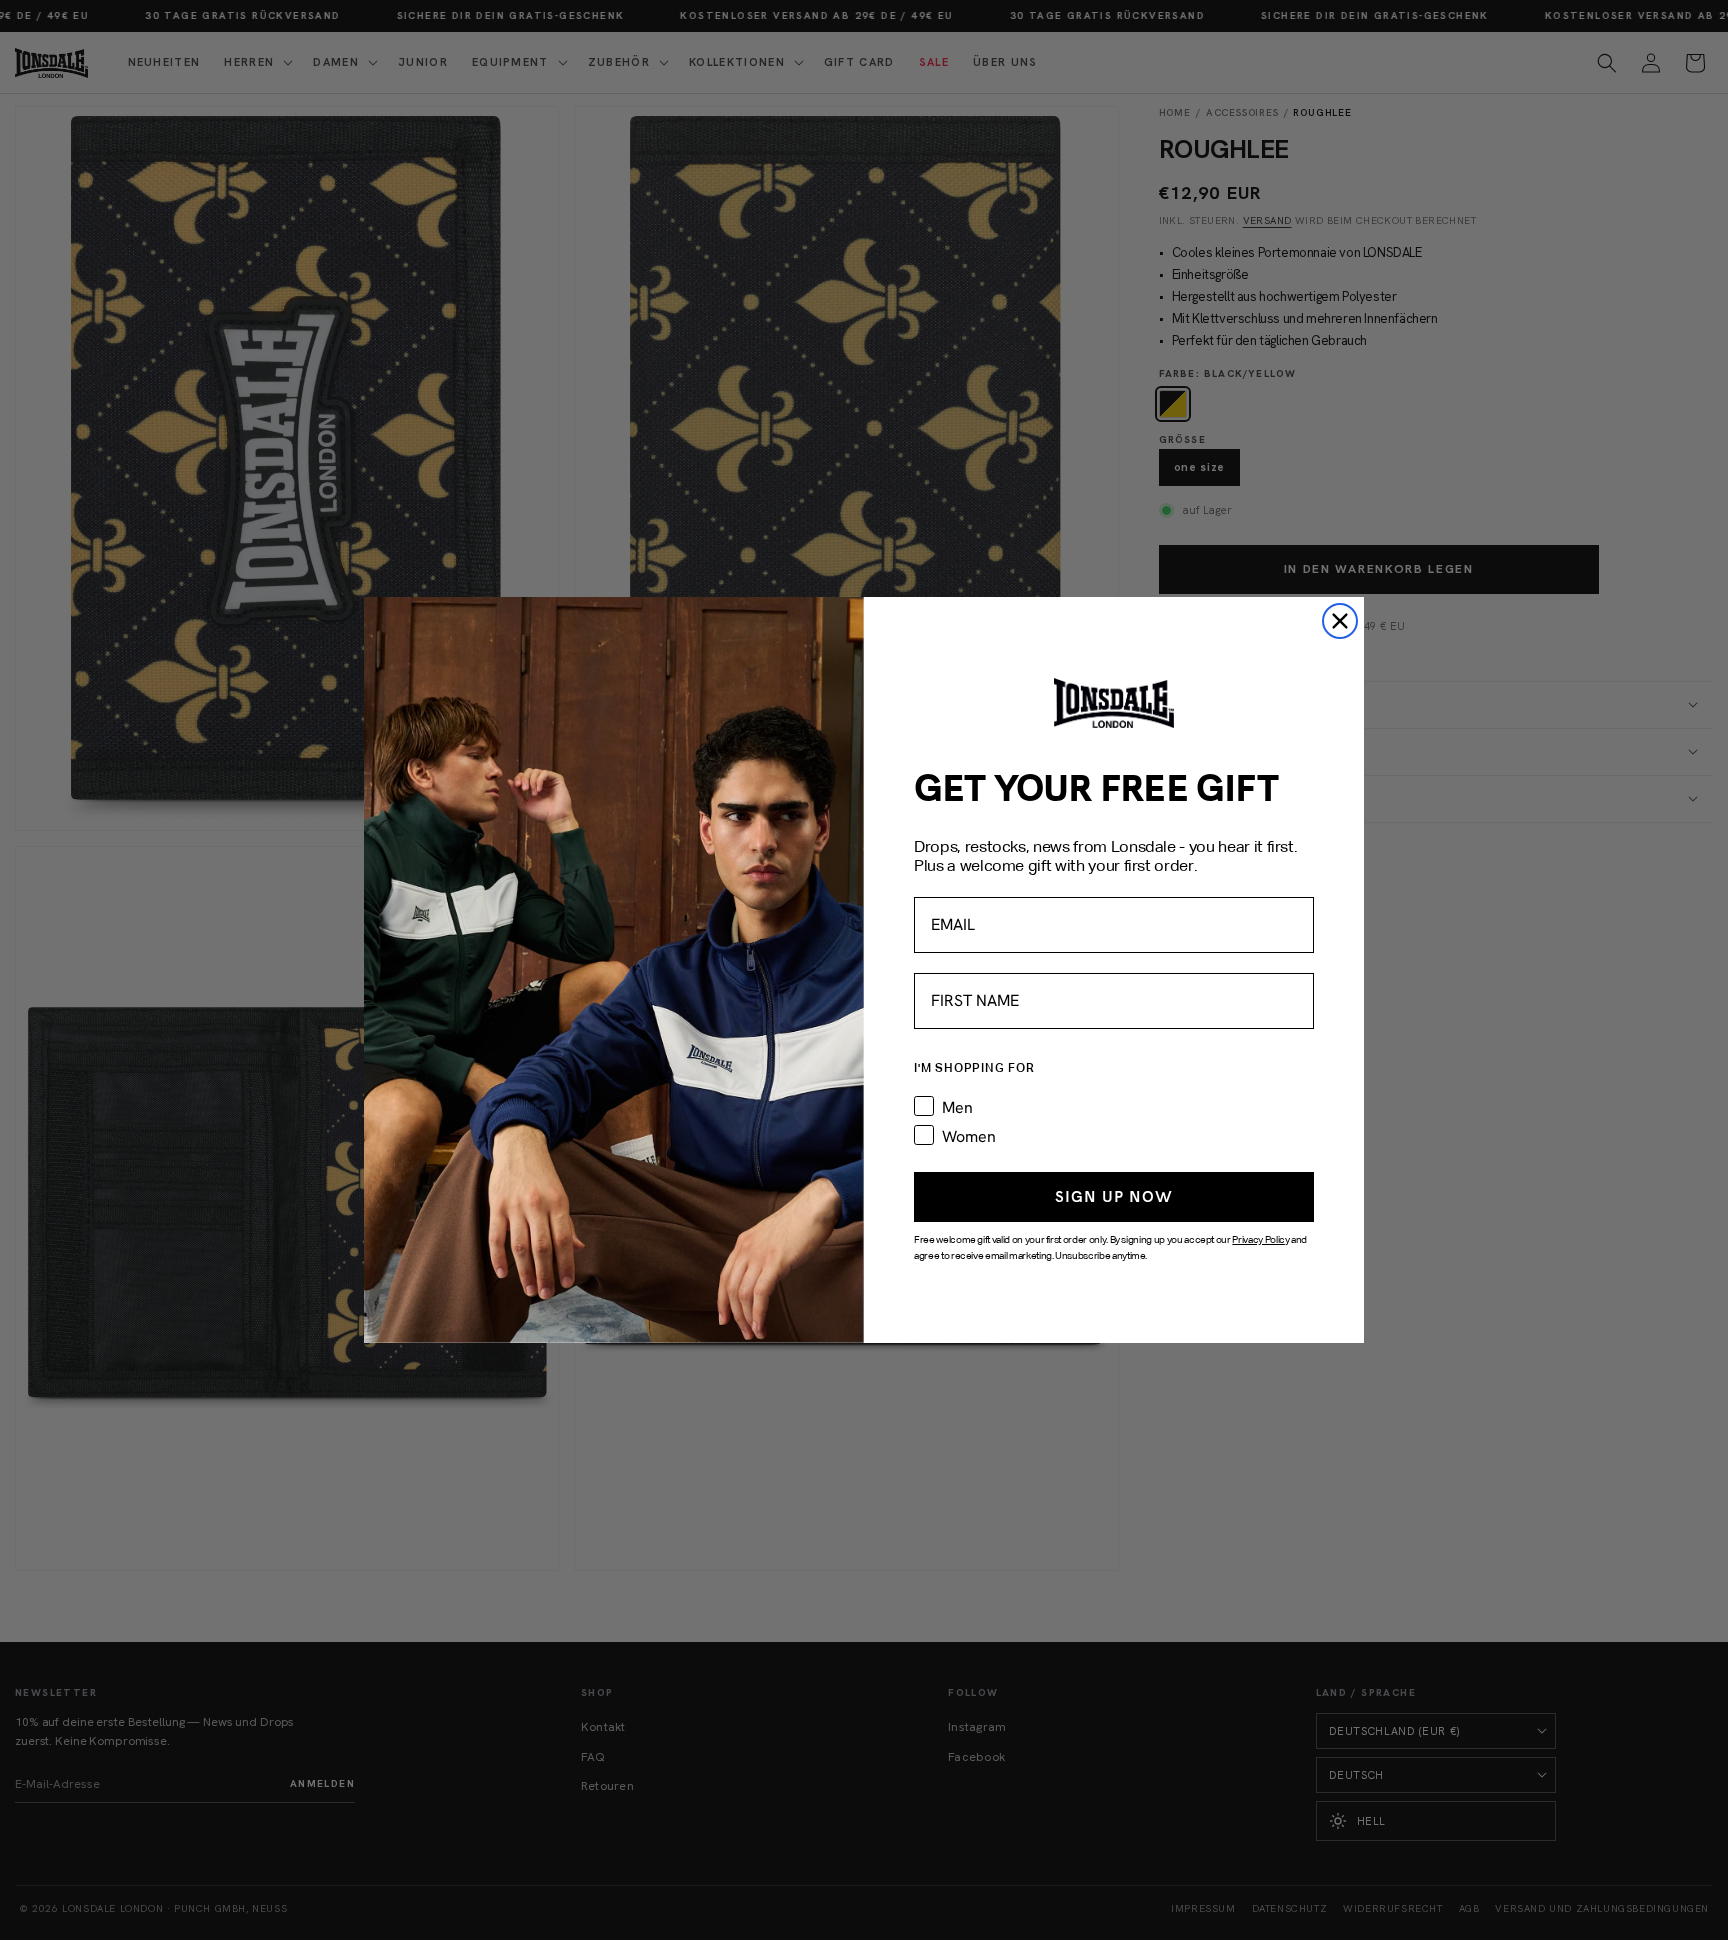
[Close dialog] (1340, 621)
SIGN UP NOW (1114, 1196)
